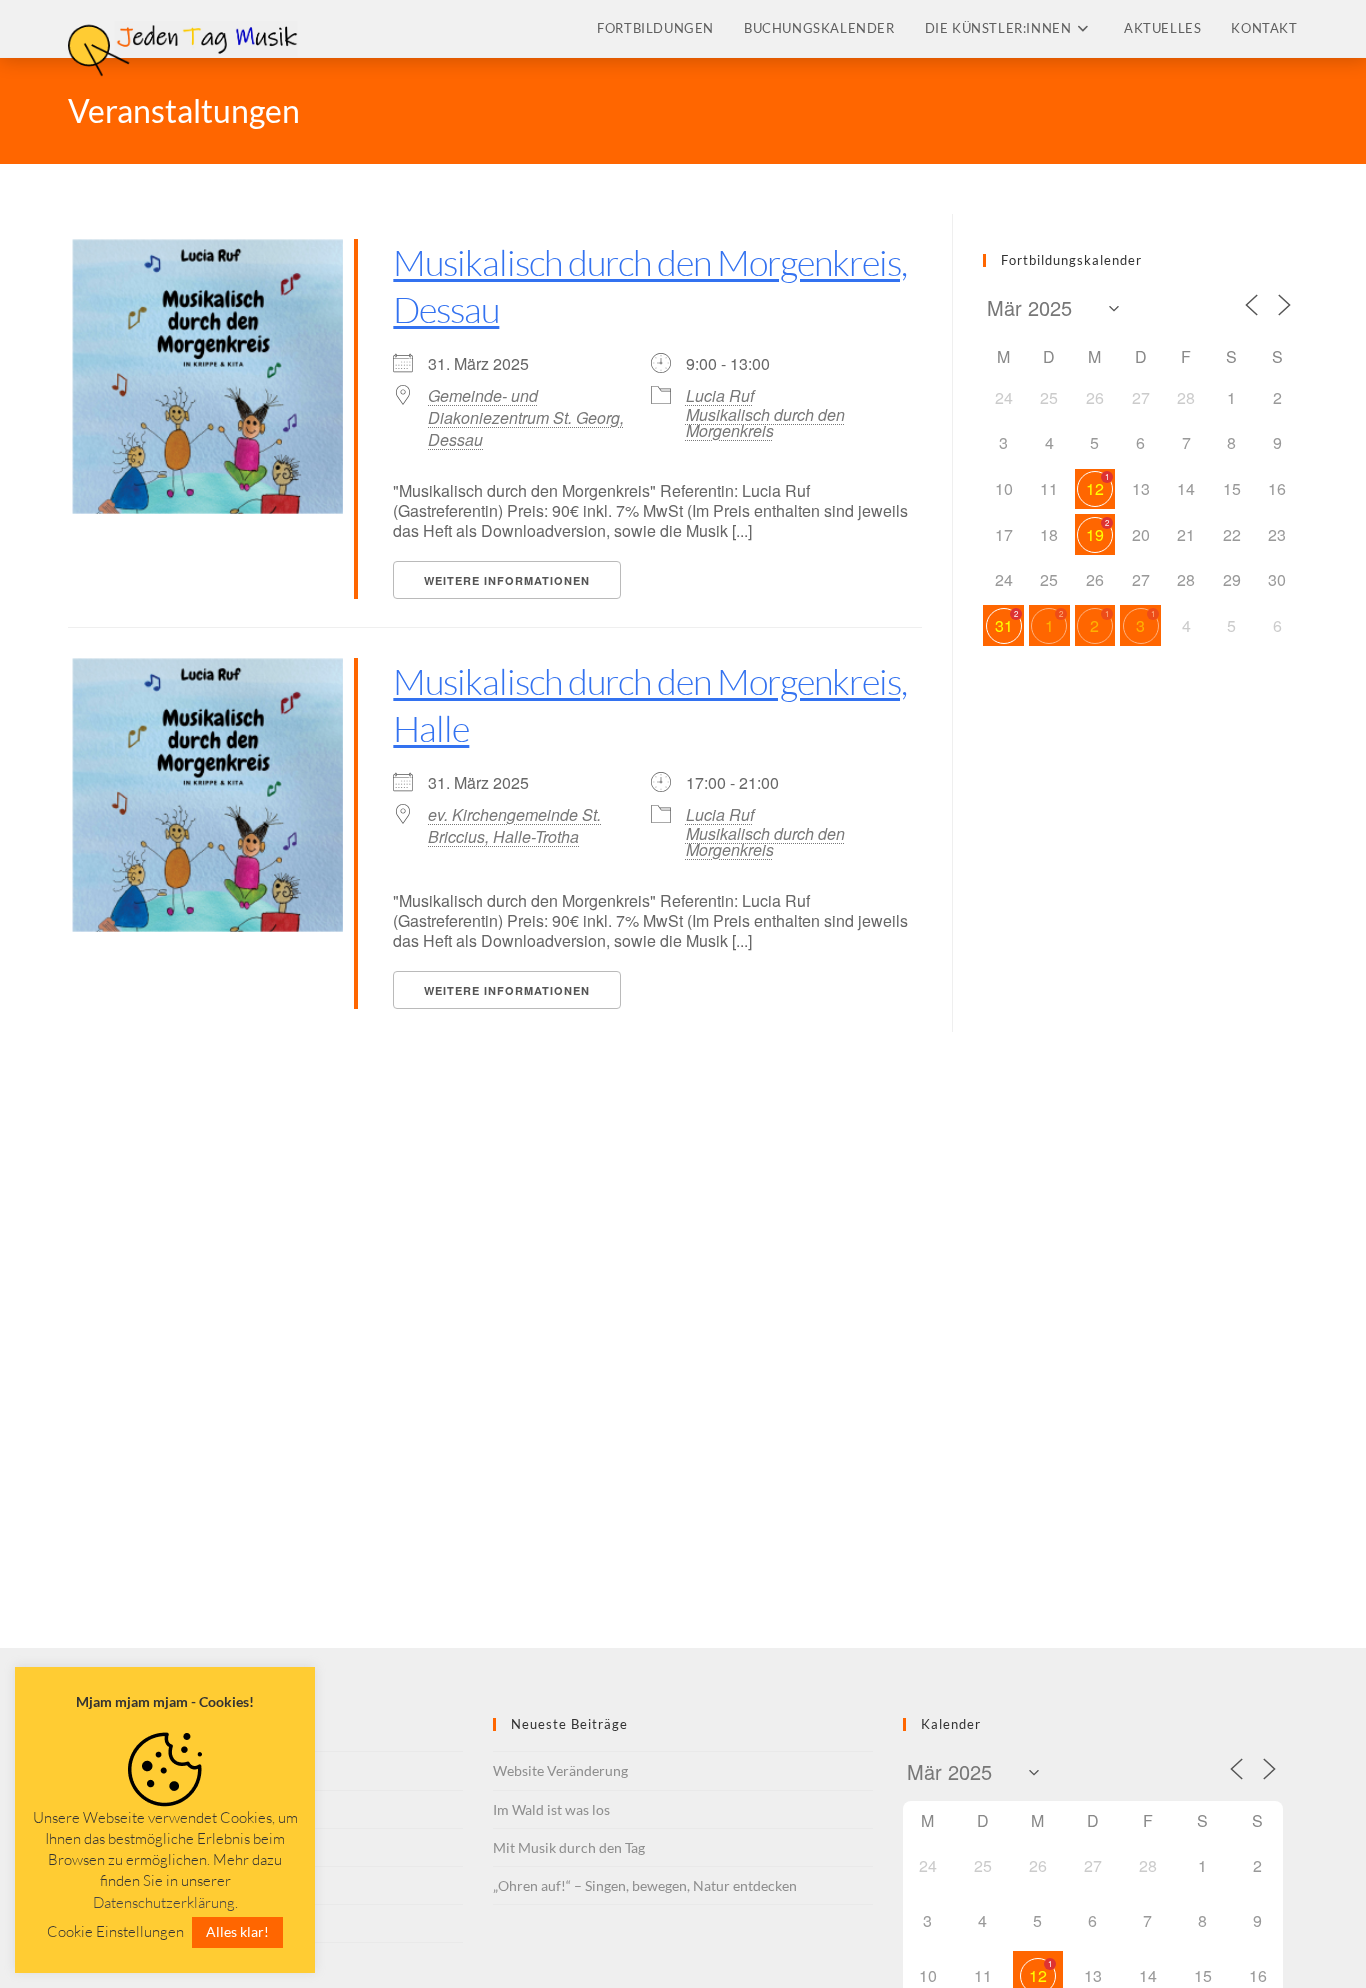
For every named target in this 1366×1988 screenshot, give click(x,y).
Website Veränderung (560, 1770)
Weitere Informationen (507, 580)
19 (1095, 534)
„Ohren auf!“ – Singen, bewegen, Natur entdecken (645, 1885)
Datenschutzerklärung (164, 1902)
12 (1095, 488)
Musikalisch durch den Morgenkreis (765, 422)
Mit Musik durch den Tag (569, 1847)
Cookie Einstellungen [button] (115, 1931)
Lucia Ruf (720, 395)
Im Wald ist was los (551, 1809)
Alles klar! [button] (237, 1931)
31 (1004, 625)
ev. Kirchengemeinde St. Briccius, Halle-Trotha (514, 826)
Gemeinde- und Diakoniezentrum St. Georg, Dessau (526, 418)
